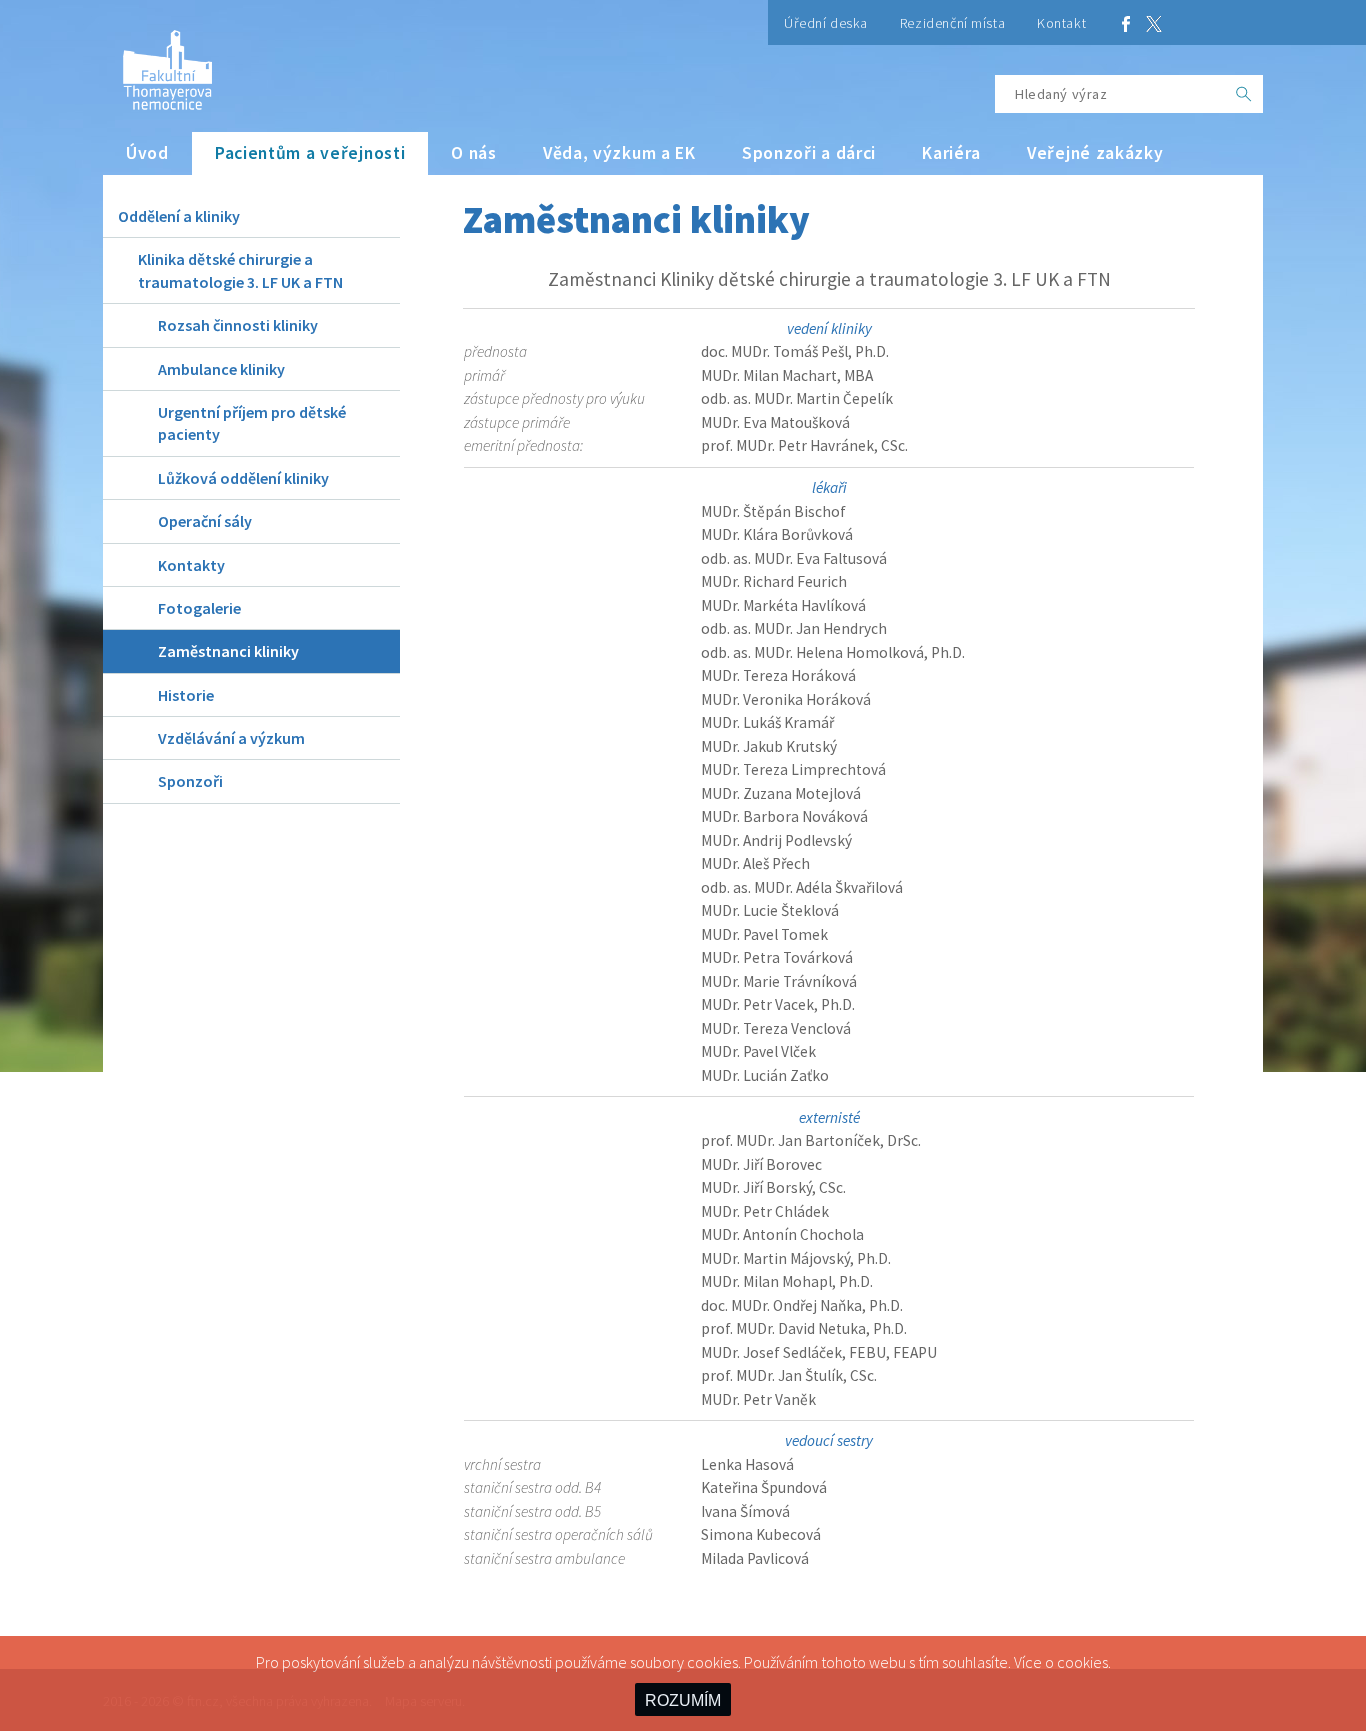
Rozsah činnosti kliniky (238, 325)
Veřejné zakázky (1095, 153)
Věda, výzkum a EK (619, 153)
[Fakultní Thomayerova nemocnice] (157, 62)
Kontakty (191, 565)
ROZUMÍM (683, 1700)
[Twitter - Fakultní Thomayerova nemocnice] (1154, 22)
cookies (1082, 1662)
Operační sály (205, 521)
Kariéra (951, 153)
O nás (474, 153)
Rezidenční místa (952, 23)
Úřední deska (826, 23)
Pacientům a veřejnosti (310, 153)
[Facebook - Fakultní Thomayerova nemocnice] (1126, 22)
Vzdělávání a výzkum (231, 738)
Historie (186, 695)
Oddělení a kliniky (179, 216)
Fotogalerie (199, 608)
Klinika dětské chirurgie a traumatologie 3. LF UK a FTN (240, 270)
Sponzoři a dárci (809, 153)
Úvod (147, 153)
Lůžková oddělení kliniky (243, 478)
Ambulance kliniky (221, 369)
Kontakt (1061, 23)
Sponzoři (190, 781)
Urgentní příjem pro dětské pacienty (252, 423)
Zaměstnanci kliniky (228, 651)
